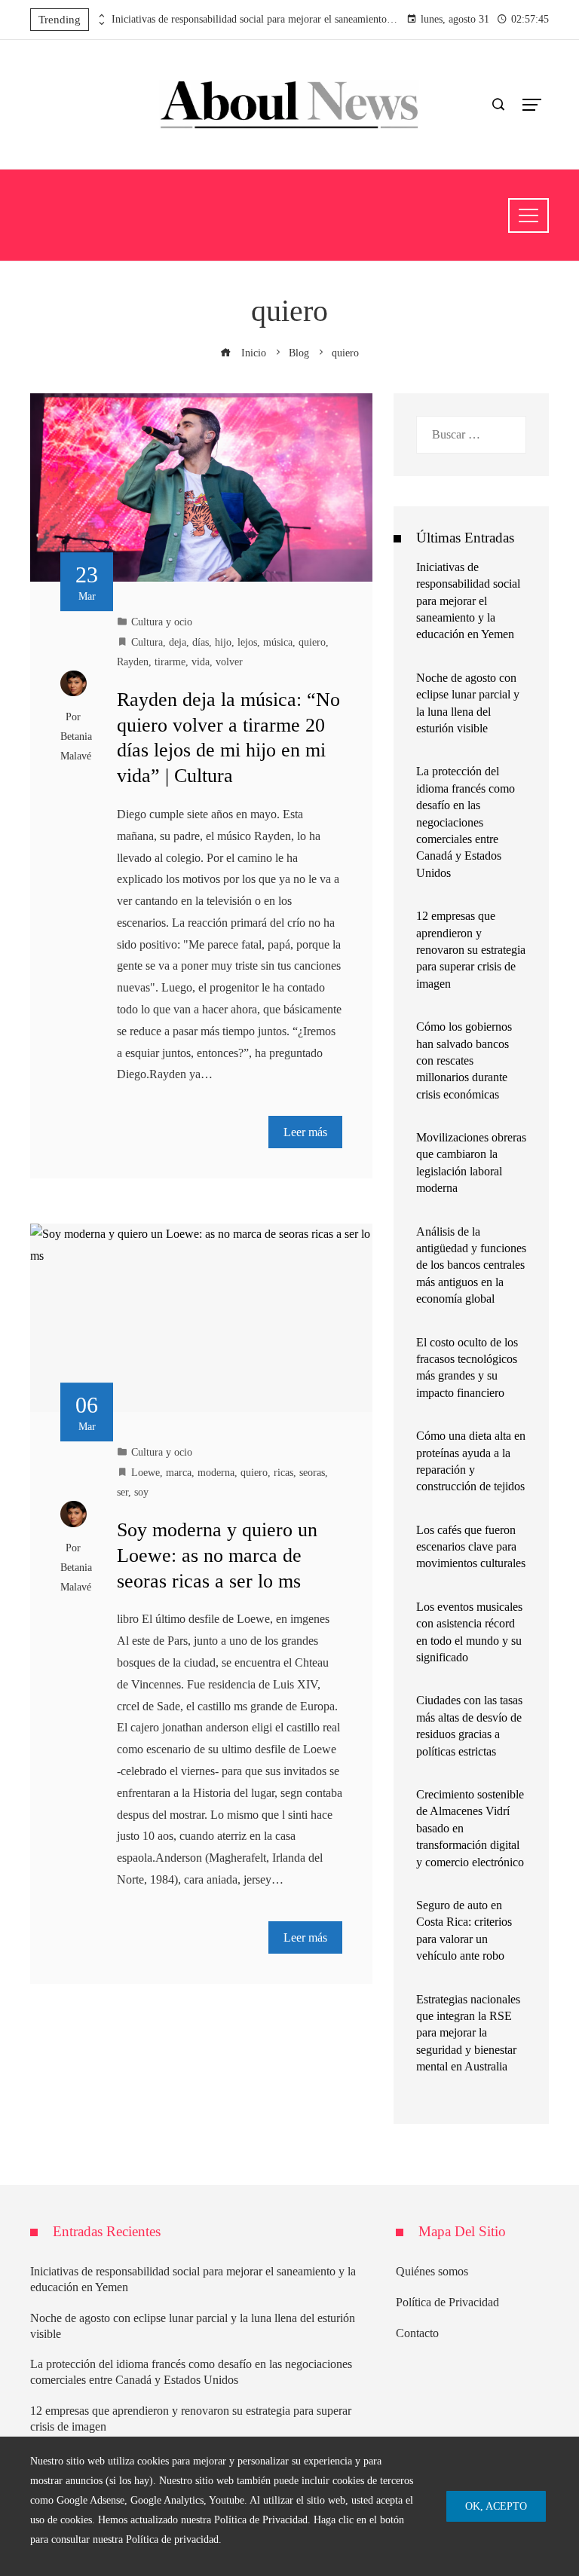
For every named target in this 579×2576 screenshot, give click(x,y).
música (278, 642)
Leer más (305, 1132)
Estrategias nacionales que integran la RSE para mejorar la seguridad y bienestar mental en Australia (468, 2033)
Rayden (133, 662)
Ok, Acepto (496, 2506)
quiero (312, 642)
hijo (223, 642)
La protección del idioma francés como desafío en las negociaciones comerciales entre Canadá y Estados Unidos (466, 822)
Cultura (147, 642)
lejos (247, 642)
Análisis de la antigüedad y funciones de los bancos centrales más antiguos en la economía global (471, 1265)
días (201, 642)
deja (178, 642)
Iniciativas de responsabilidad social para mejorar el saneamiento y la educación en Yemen (255, 19)
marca (179, 1472)
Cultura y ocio (162, 622)
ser (123, 1492)
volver (229, 662)
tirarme (170, 662)
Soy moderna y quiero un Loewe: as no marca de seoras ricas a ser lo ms (217, 1555)
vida (201, 662)
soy (141, 1492)
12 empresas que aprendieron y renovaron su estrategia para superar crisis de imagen (471, 950)
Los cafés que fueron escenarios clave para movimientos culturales (471, 1547)
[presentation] (100, 16)
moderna (216, 1472)
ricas (283, 1472)
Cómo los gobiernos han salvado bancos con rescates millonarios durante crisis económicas (464, 1060)
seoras (312, 1472)
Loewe (146, 1472)
